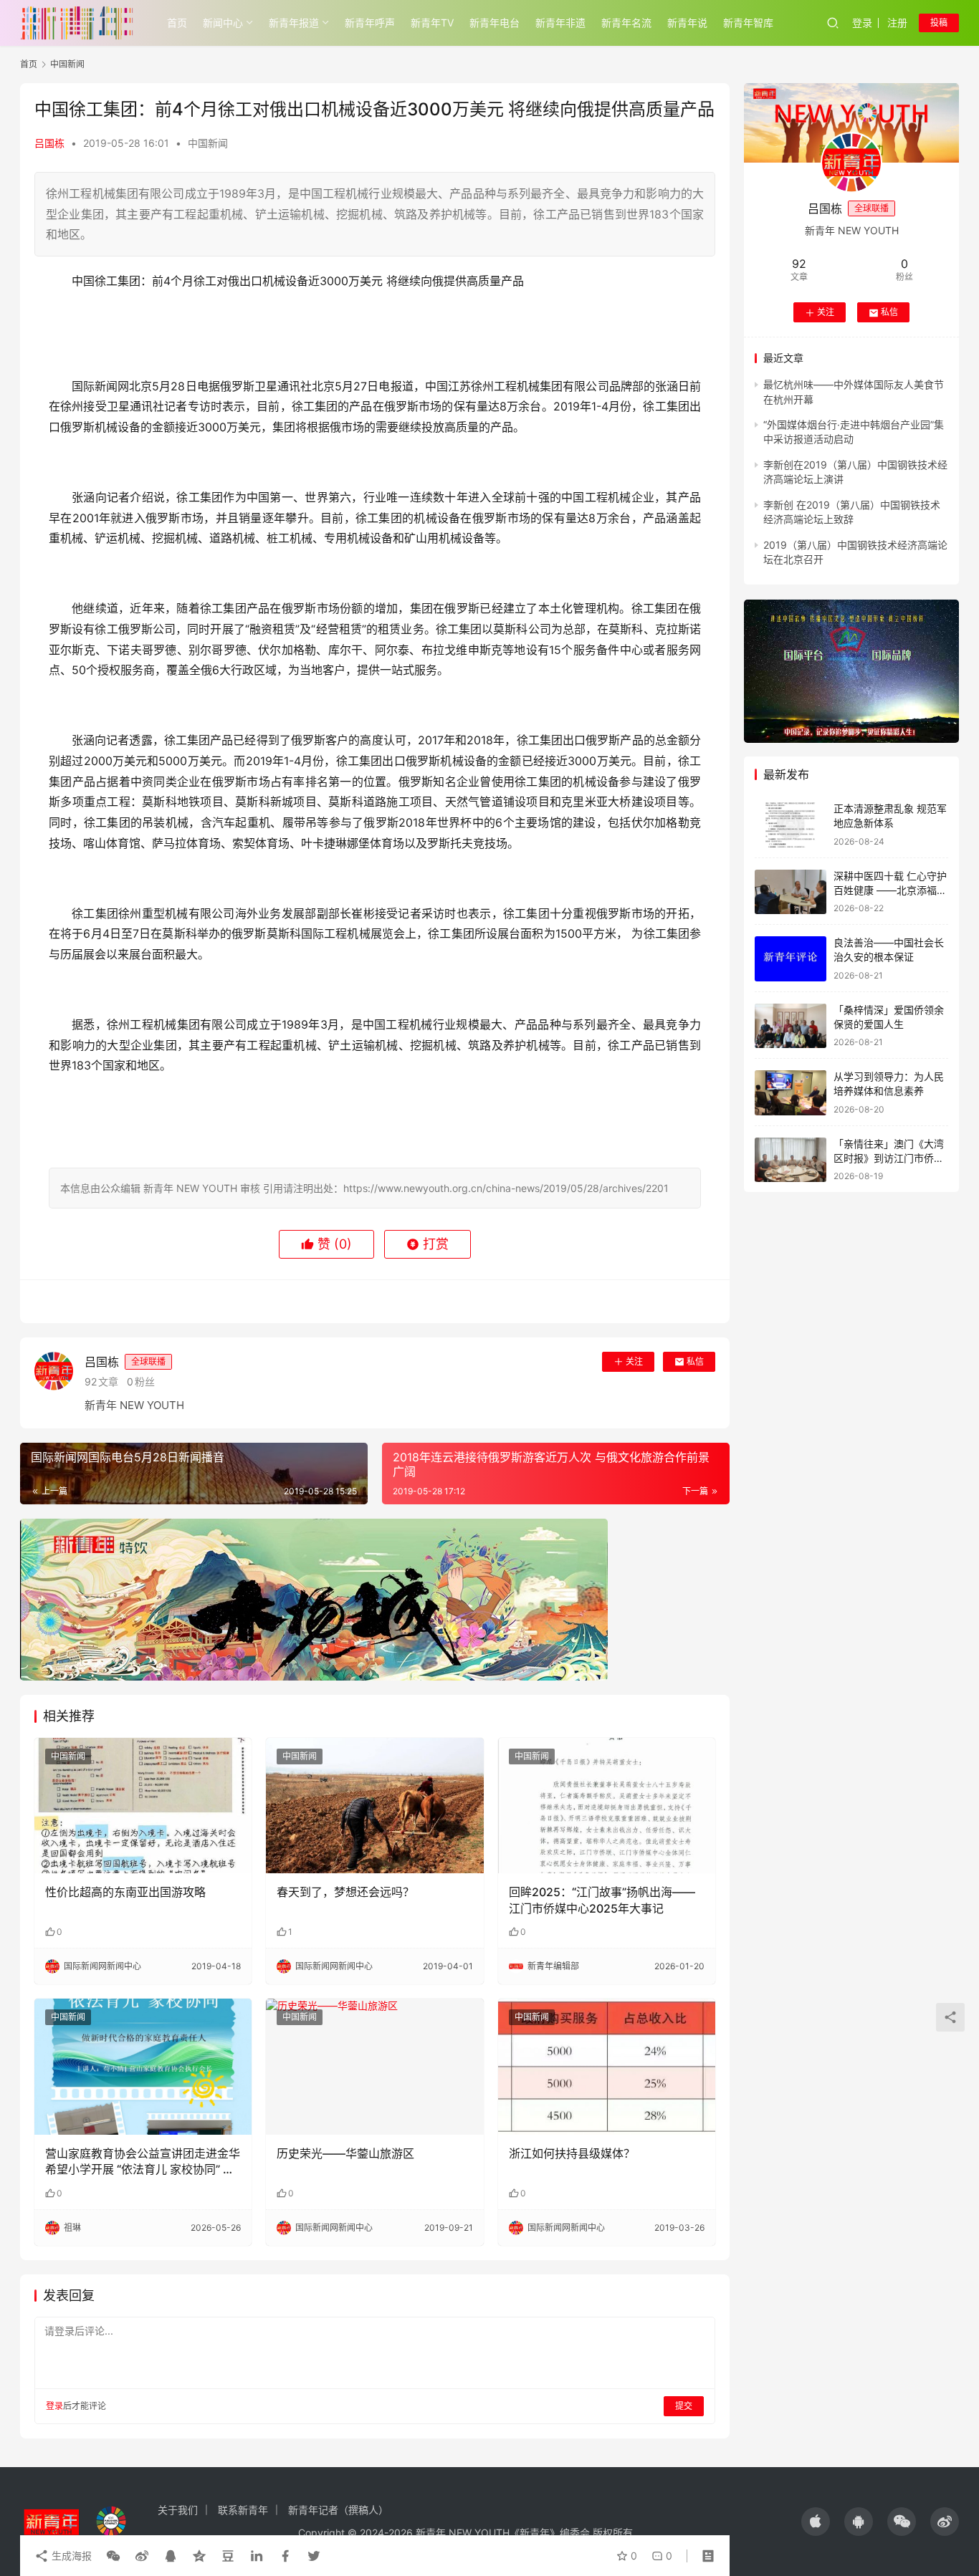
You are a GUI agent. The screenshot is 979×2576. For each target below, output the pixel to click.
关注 (634, 1361)
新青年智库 (748, 23)
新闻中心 (223, 23)
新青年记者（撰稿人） (338, 2510)
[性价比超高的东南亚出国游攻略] (143, 1806)
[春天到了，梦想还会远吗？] (374, 1806)
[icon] (816, 2522)
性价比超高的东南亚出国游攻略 (125, 1892)
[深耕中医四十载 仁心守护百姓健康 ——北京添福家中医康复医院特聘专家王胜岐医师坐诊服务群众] (791, 892)
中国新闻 (208, 143)
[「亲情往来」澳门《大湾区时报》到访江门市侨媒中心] (791, 1160)
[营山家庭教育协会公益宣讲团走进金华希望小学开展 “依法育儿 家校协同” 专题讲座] (143, 2067)
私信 (695, 1361)
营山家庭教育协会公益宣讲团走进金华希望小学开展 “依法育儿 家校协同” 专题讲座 (143, 2162)
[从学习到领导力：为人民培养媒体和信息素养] (791, 1093)
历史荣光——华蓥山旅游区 (345, 2153)
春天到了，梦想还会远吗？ (345, 1892)
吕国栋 (49, 143)
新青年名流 (626, 23)
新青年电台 (495, 23)
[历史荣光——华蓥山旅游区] (374, 2067)
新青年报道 (294, 23)
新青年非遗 (560, 23)
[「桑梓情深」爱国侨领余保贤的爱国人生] (791, 1026)
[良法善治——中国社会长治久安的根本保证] (791, 959)
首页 (177, 23)
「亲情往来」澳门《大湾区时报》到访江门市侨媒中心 (889, 1158)
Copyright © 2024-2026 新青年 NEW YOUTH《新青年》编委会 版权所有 (465, 2533)
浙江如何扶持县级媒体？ (572, 2153)
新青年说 (687, 23)
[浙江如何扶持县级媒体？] (607, 2067)
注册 (897, 23)
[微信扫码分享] (113, 2556)
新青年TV (432, 23)
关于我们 (178, 2510)
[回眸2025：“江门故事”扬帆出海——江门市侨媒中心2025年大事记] (607, 1806)
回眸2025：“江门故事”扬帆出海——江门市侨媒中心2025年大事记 (602, 1900)
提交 (684, 2406)
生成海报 (70, 2556)
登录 (862, 23)
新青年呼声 (370, 23)
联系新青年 (243, 2510)
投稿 (939, 23)
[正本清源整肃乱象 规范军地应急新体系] (791, 825)
